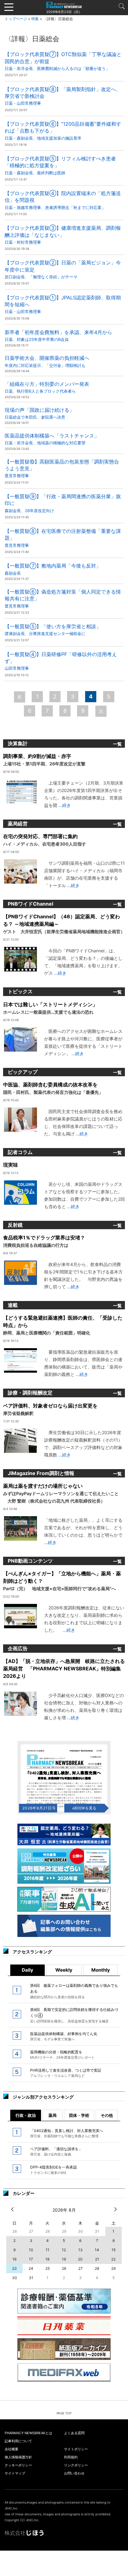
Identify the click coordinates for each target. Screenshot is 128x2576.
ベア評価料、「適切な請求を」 (56, 2152)
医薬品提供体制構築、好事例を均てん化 (64, 2036)
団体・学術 (79, 2115)
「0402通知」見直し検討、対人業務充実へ (67, 2133)
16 (14, 2259)
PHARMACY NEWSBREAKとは (28, 2433)
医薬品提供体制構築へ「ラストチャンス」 (52, 439)
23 (14, 2268)
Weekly (64, 1970)
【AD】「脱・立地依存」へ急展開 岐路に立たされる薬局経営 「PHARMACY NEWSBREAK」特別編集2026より (64, 1669)
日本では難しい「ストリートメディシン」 (50, 1008)
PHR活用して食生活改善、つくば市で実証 (66, 2073)
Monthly (101, 1970)
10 (31, 2250)
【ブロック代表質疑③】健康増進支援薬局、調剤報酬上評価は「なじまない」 (63, 235)
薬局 (53, 2115)
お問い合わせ (74, 2473)
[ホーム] (64, 5)
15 (114, 2250)
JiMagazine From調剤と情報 (41, 1473)
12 (64, 2250)
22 (113, 2259)
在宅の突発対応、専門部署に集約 (45, 840)
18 (47, 2259)
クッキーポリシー (18, 2465)
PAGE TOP (64, 2413)
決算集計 (18, 743)
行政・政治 (26, 2115)
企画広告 (18, 1648)
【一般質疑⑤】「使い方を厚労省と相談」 (53, 630)
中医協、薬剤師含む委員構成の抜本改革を (53, 1088)
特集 (35, 19)
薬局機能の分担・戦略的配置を (62, 2055)
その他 (107, 2115)
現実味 (11, 1165)
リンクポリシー (76, 2465)
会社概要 (11, 2449)
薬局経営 (18, 824)
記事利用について (18, 2441)
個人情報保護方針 (18, 2457)
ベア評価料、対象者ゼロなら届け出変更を (50, 1409)
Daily (27, 1970)
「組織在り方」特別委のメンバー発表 (47, 387)
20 (80, 2259)
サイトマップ (15, 2473)
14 (97, 2250)
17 (31, 2259)
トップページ (16, 19)
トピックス (20, 991)
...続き (64, 805)
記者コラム (20, 1152)
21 (97, 2259)
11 (48, 2250)
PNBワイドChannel (30, 904)
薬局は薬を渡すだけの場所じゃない (61, 1493)
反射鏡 (15, 1225)
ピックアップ (23, 1072)
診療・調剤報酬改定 (30, 1393)
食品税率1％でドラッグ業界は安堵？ (44, 1241)
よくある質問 (74, 2433)
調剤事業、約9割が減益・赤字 (44, 760)
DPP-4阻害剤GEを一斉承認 (53, 2170)
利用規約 (71, 2457)
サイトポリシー (76, 2449)
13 (80, 2250)
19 (64, 2259)
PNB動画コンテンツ (30, 1561)
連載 (13, 1305)
